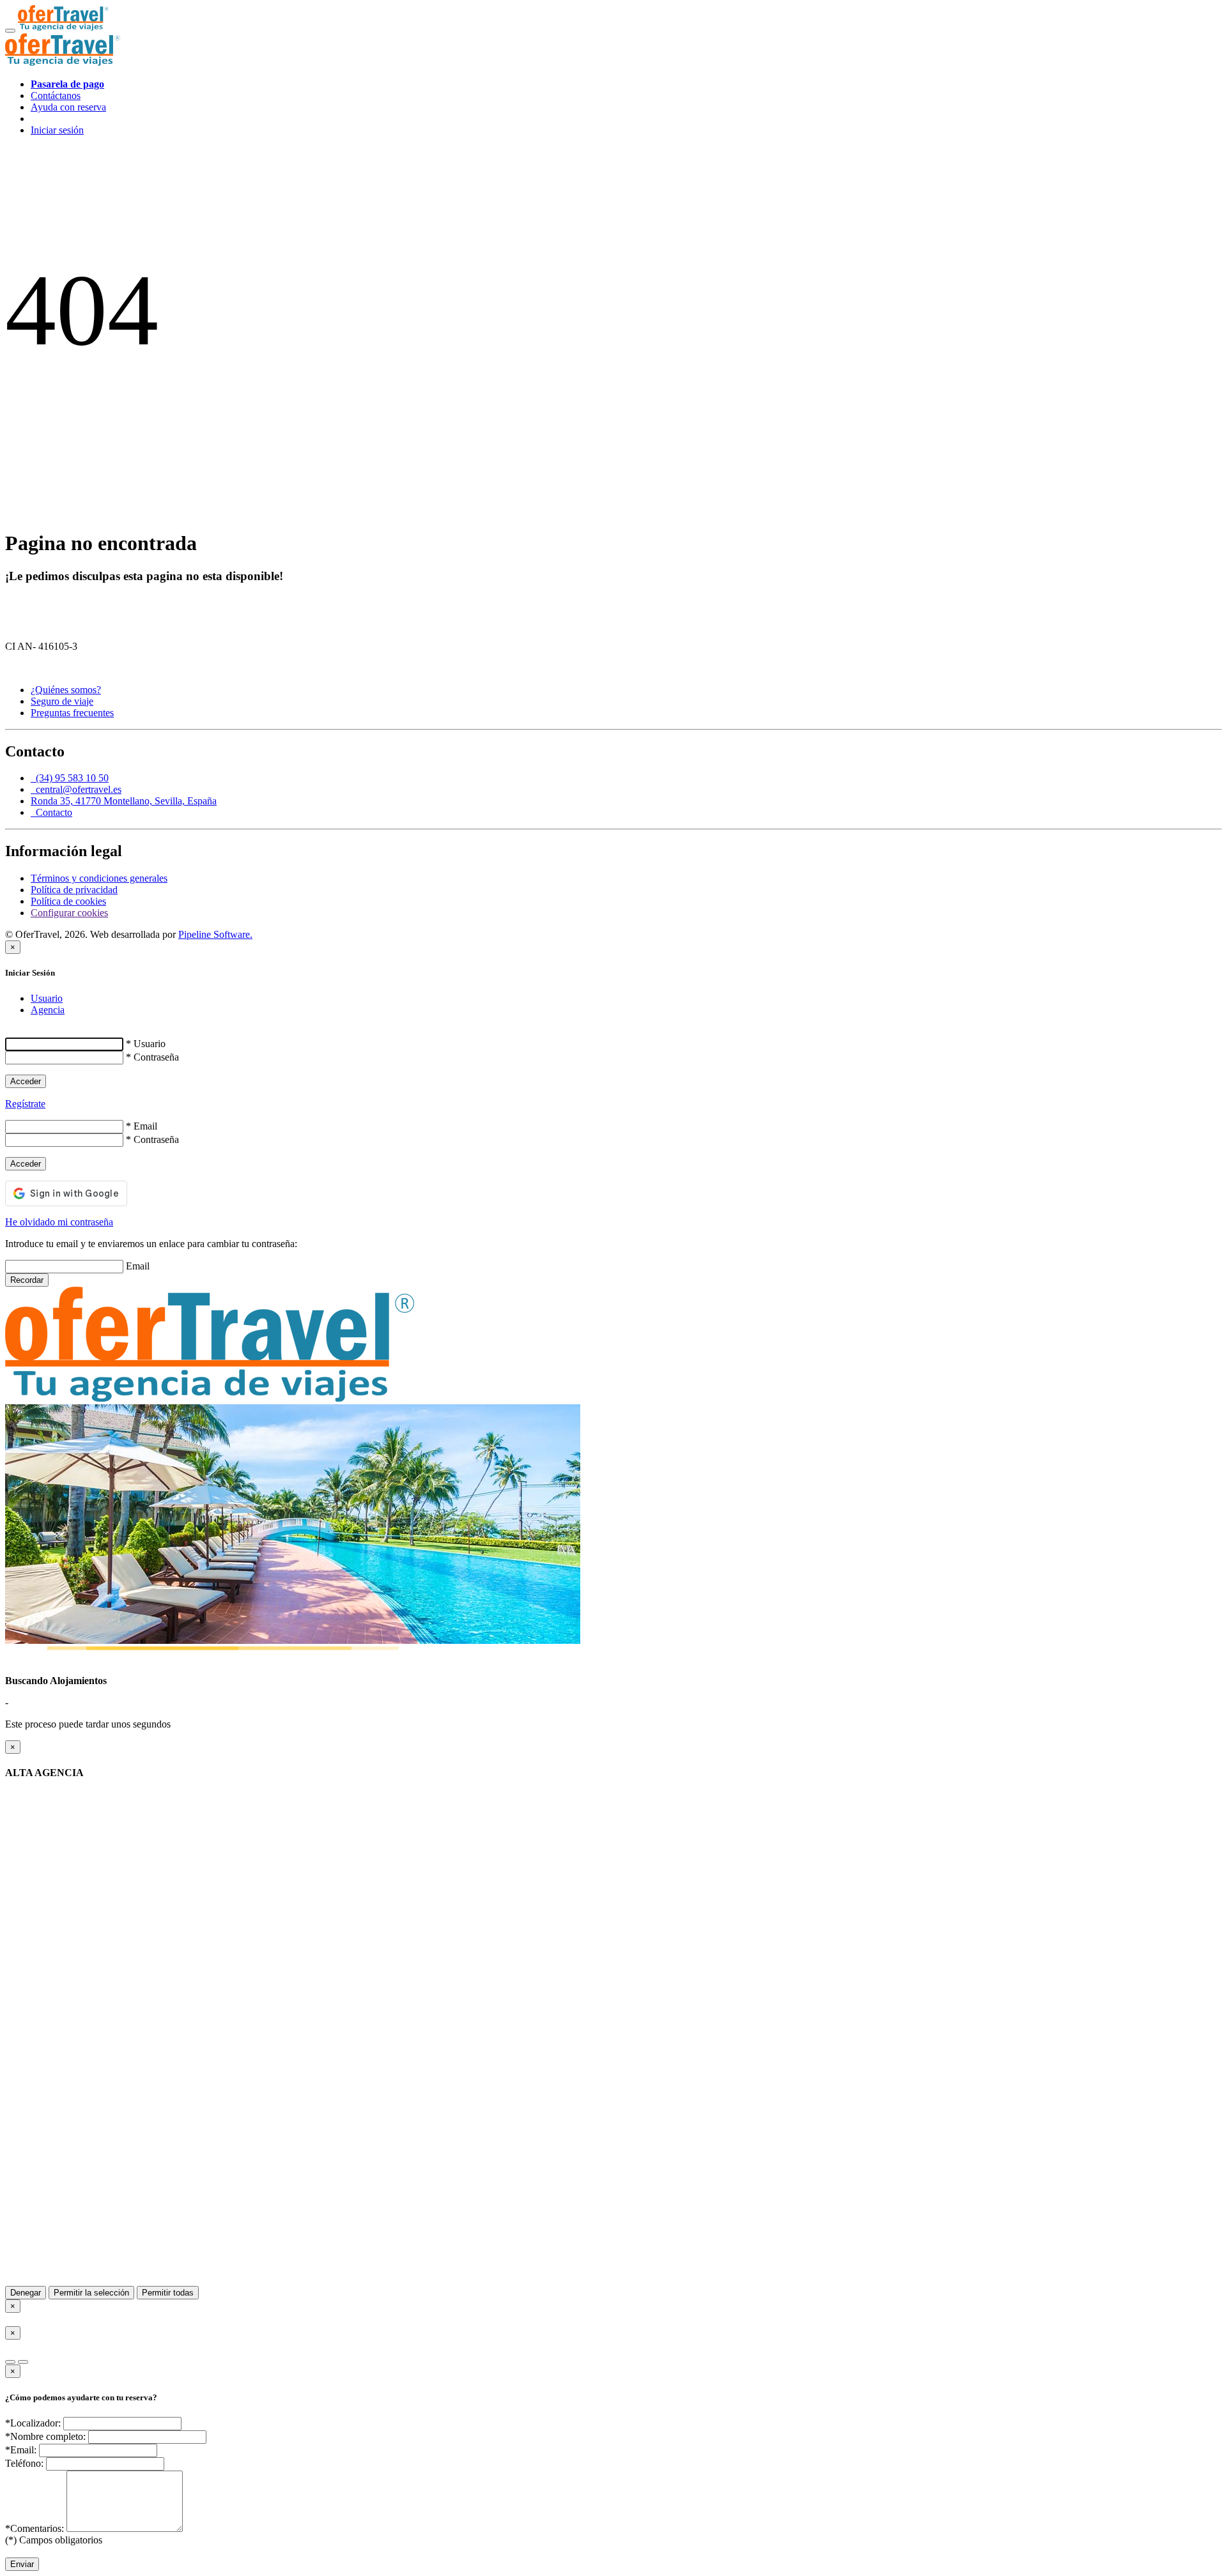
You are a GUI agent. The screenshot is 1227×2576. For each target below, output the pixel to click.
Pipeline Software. (215, 934)
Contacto (51, 812)
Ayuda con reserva (68, 107)
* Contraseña (152, 1057)
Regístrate (25, 1104)
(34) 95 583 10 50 (70, 778)
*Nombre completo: (45, 2436)
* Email (142, 1126)
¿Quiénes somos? (66, 690)
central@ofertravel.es (76, 789)
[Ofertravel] (63, 27)
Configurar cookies (69, 913)
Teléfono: (24, 2463)
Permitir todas (168, 2293)
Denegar (26, 2293)
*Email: (21, 2450)
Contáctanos (56, 96)
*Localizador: (33, 2423)
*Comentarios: (35, 2528)
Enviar (22, 2564)
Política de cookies (68, 901)
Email (138, 1266)
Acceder (26, 1081)
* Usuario (146, 1044)
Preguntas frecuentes (72, 713)
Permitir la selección (91, 2293)
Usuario (47, 998)
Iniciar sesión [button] (57, 130)
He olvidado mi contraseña (59, 1222)
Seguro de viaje (62, 701)
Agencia (48, 1010)
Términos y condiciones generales (99, 878)
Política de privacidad (74, 890)
